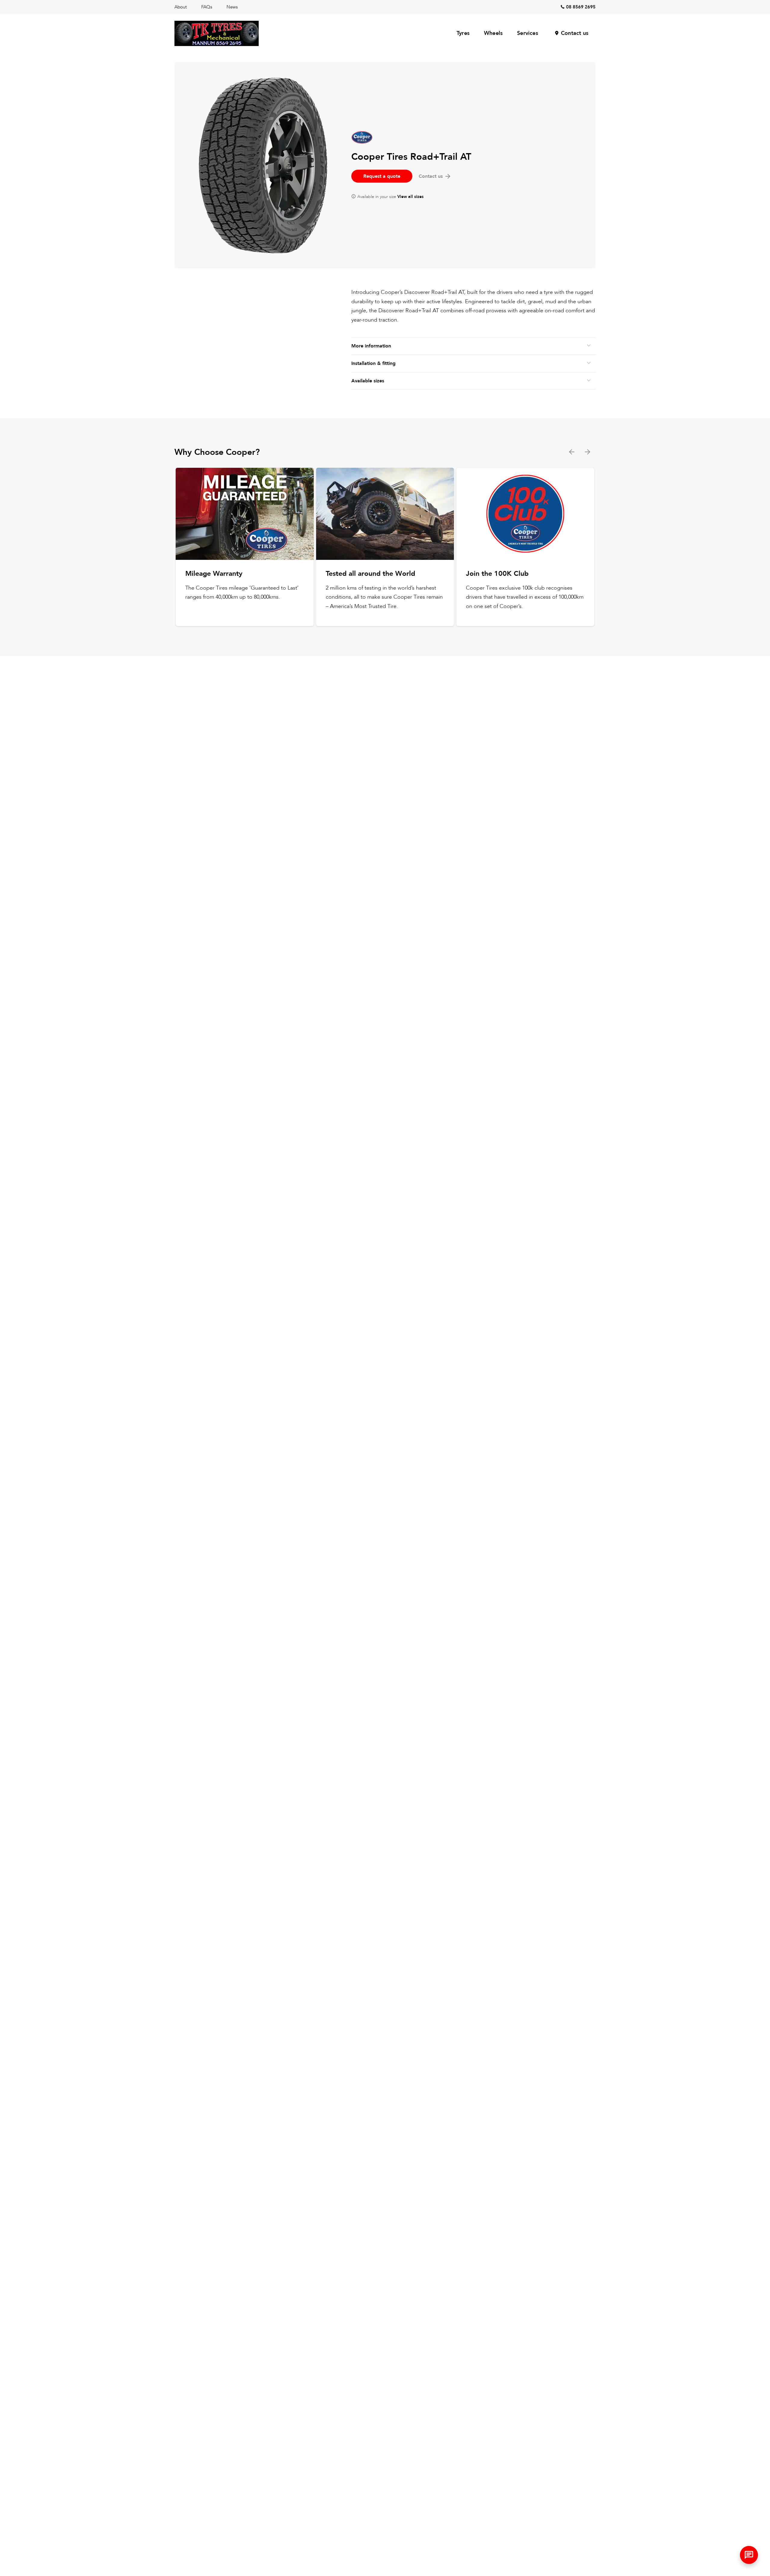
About (181, 7)
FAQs (207, 7)
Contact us (575, 33)
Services (528, 33)
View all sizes (410, 197)
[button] (749, 2555)
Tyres (463, 33)
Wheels (493, 33)
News (232, 7)
